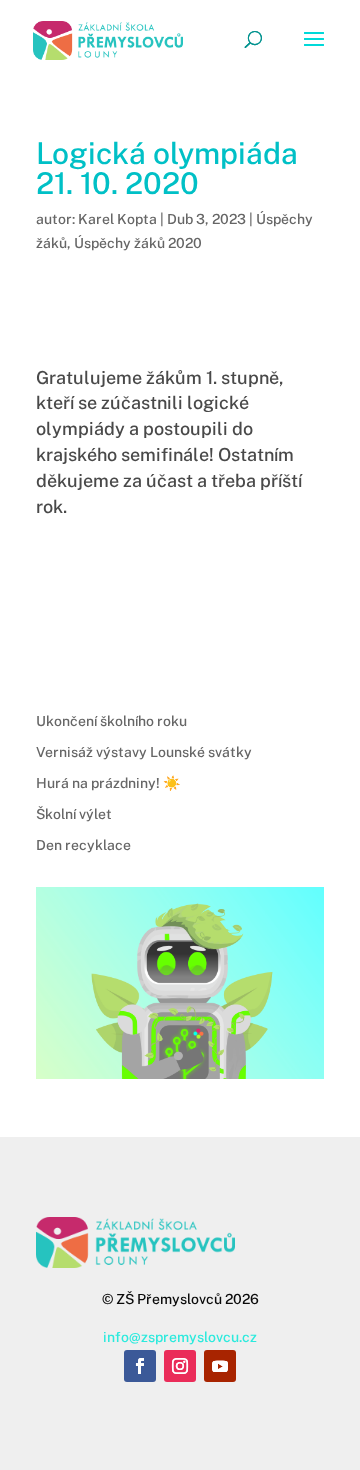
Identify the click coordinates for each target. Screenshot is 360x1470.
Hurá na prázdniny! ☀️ (108, 783)
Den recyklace (83, 845)
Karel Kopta (117, 219)
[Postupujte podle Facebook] (140, 1366)
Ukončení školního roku (111, 721)
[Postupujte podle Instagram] (180, 1366)
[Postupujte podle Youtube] (220, 1366)
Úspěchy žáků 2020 (138, 243)
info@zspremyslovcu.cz (180, 1337)
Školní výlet (74, 814)
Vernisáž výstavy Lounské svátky (144, 752)
